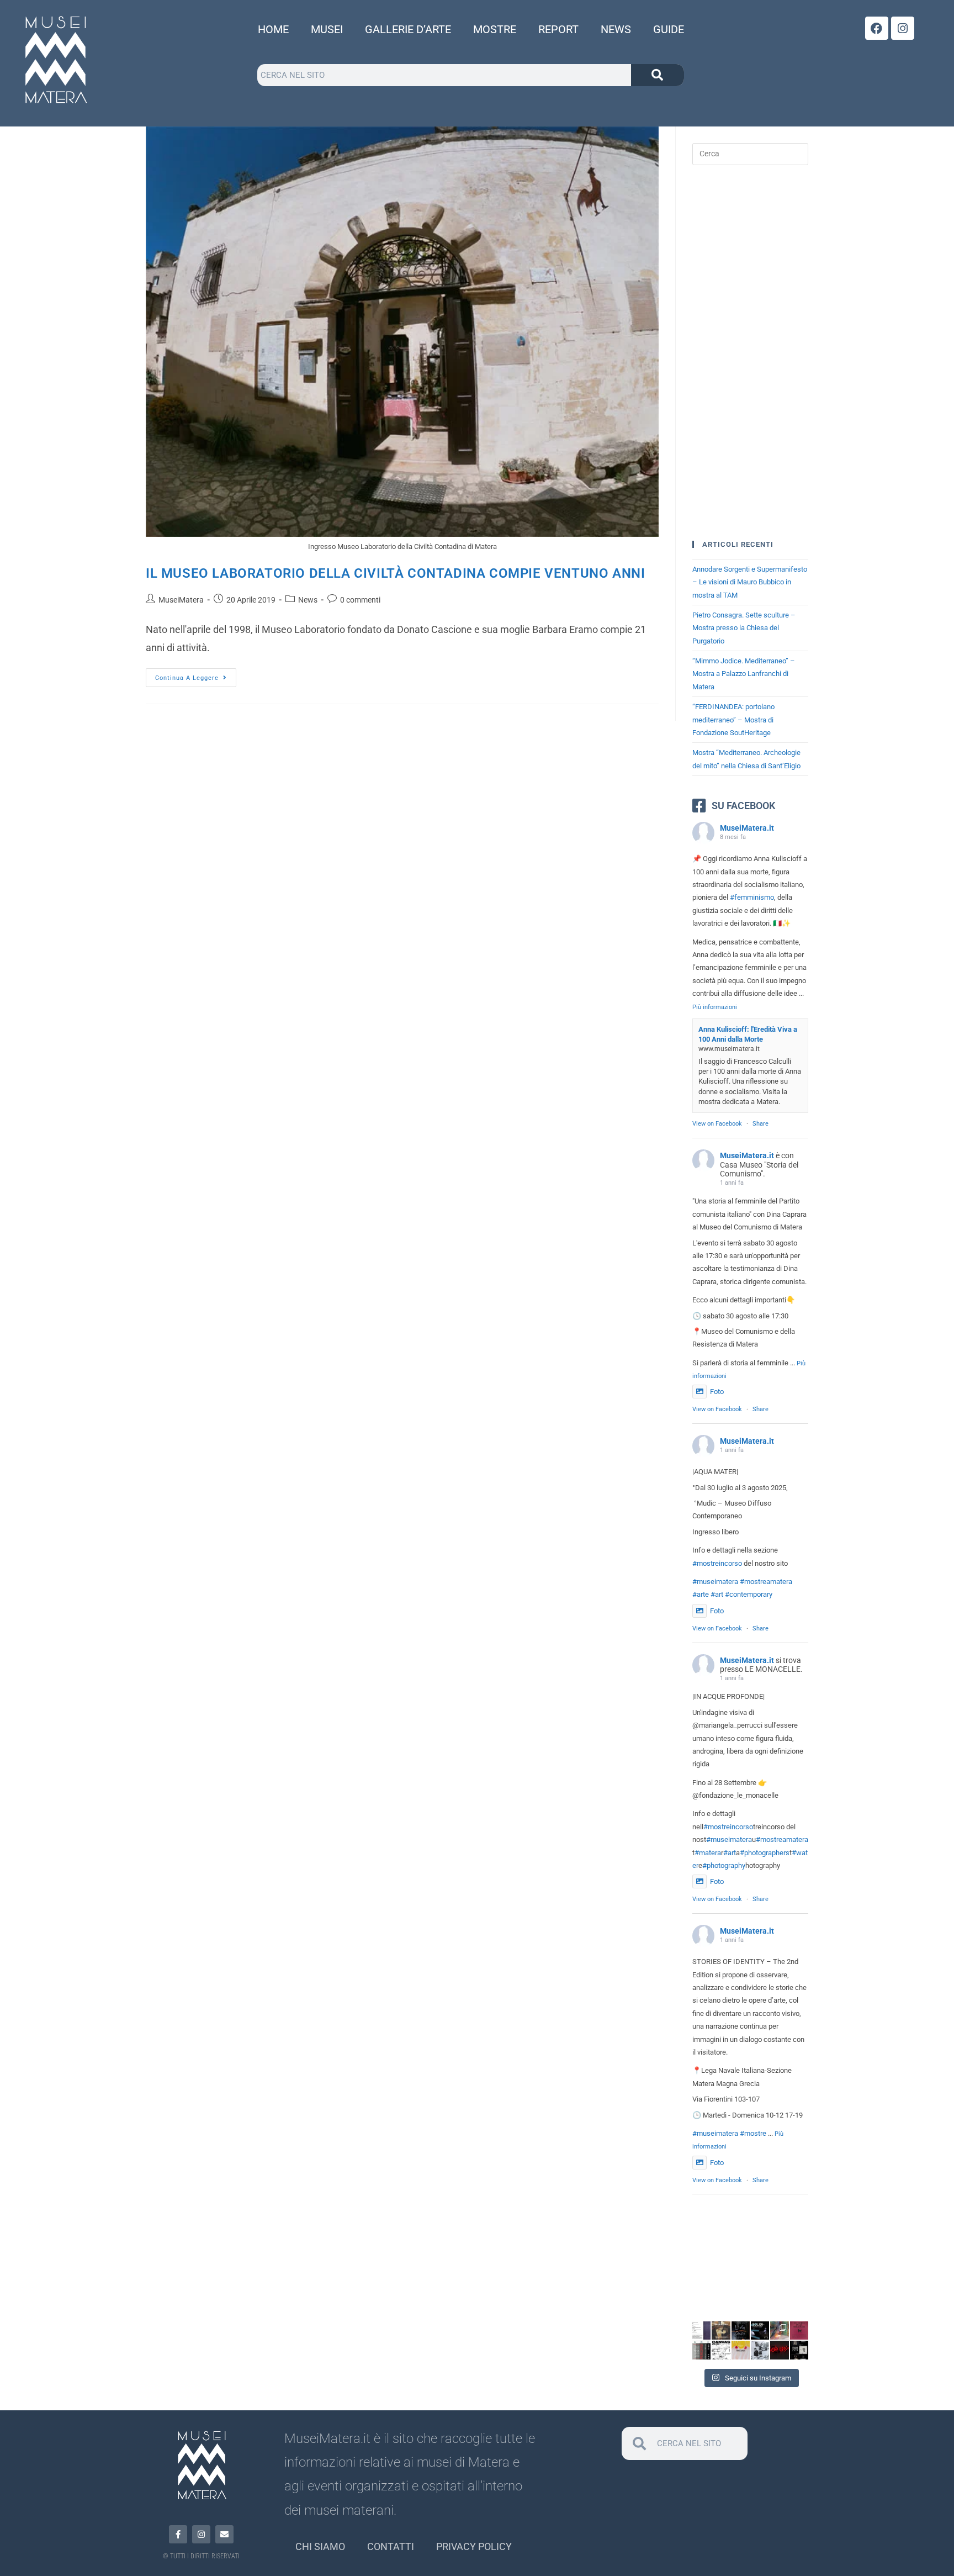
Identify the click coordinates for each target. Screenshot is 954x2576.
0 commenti (360, 600)
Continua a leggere (196, 675)
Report (558, 29)
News (616, 29)
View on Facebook (717, 1124)
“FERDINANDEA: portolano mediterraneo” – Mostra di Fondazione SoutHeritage (733, 720)
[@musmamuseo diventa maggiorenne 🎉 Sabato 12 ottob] (741, 2330)
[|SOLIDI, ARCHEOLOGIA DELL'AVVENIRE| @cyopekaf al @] (760, 2330)
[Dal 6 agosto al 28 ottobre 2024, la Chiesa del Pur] (799, 2330)
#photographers (765, 1853)
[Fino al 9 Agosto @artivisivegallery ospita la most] (701, 2350)
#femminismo (752, 897)
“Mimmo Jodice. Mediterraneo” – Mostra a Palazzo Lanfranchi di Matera (744, 674)
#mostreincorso (717, 1563)
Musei (327, 29)
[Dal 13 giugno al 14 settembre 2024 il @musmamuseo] (779, 2350)
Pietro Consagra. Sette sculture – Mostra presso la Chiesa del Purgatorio (744, 628)
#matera (708, 1853)
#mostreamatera (766, 1582)
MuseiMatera (181, 600)
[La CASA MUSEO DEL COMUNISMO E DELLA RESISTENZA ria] (760, 2350)
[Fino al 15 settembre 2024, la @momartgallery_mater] (741, 2350)
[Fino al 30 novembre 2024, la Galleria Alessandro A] (721, 2330)
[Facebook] (877, 28)
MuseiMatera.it (747, 828)
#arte (701, 1594)
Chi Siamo (320, 2546)
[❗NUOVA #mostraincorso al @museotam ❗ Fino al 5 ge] (779, 2330)
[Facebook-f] (178, 2534)
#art (717, 1594)
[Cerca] (658, 75)
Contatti (391, 2546)
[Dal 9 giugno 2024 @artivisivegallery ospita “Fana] (799, 2350)
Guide (669, 29)
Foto (717, 1392)
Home (273, 29)
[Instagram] (903, 28)
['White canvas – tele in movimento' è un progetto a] (721, 2350)
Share (760, 1124)
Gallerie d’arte (408, 29)
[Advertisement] (750, 353)
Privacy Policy (474, 2546)
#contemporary (749, 1594)
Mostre (495, 29)
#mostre (753, 2133)
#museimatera (715, 1582)
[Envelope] (224, 2534)
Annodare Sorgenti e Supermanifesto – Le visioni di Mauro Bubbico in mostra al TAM (750, 582)
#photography (724, 1865)
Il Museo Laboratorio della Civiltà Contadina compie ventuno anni (395, 573)
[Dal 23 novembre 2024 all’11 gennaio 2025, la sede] (701, 2330)
